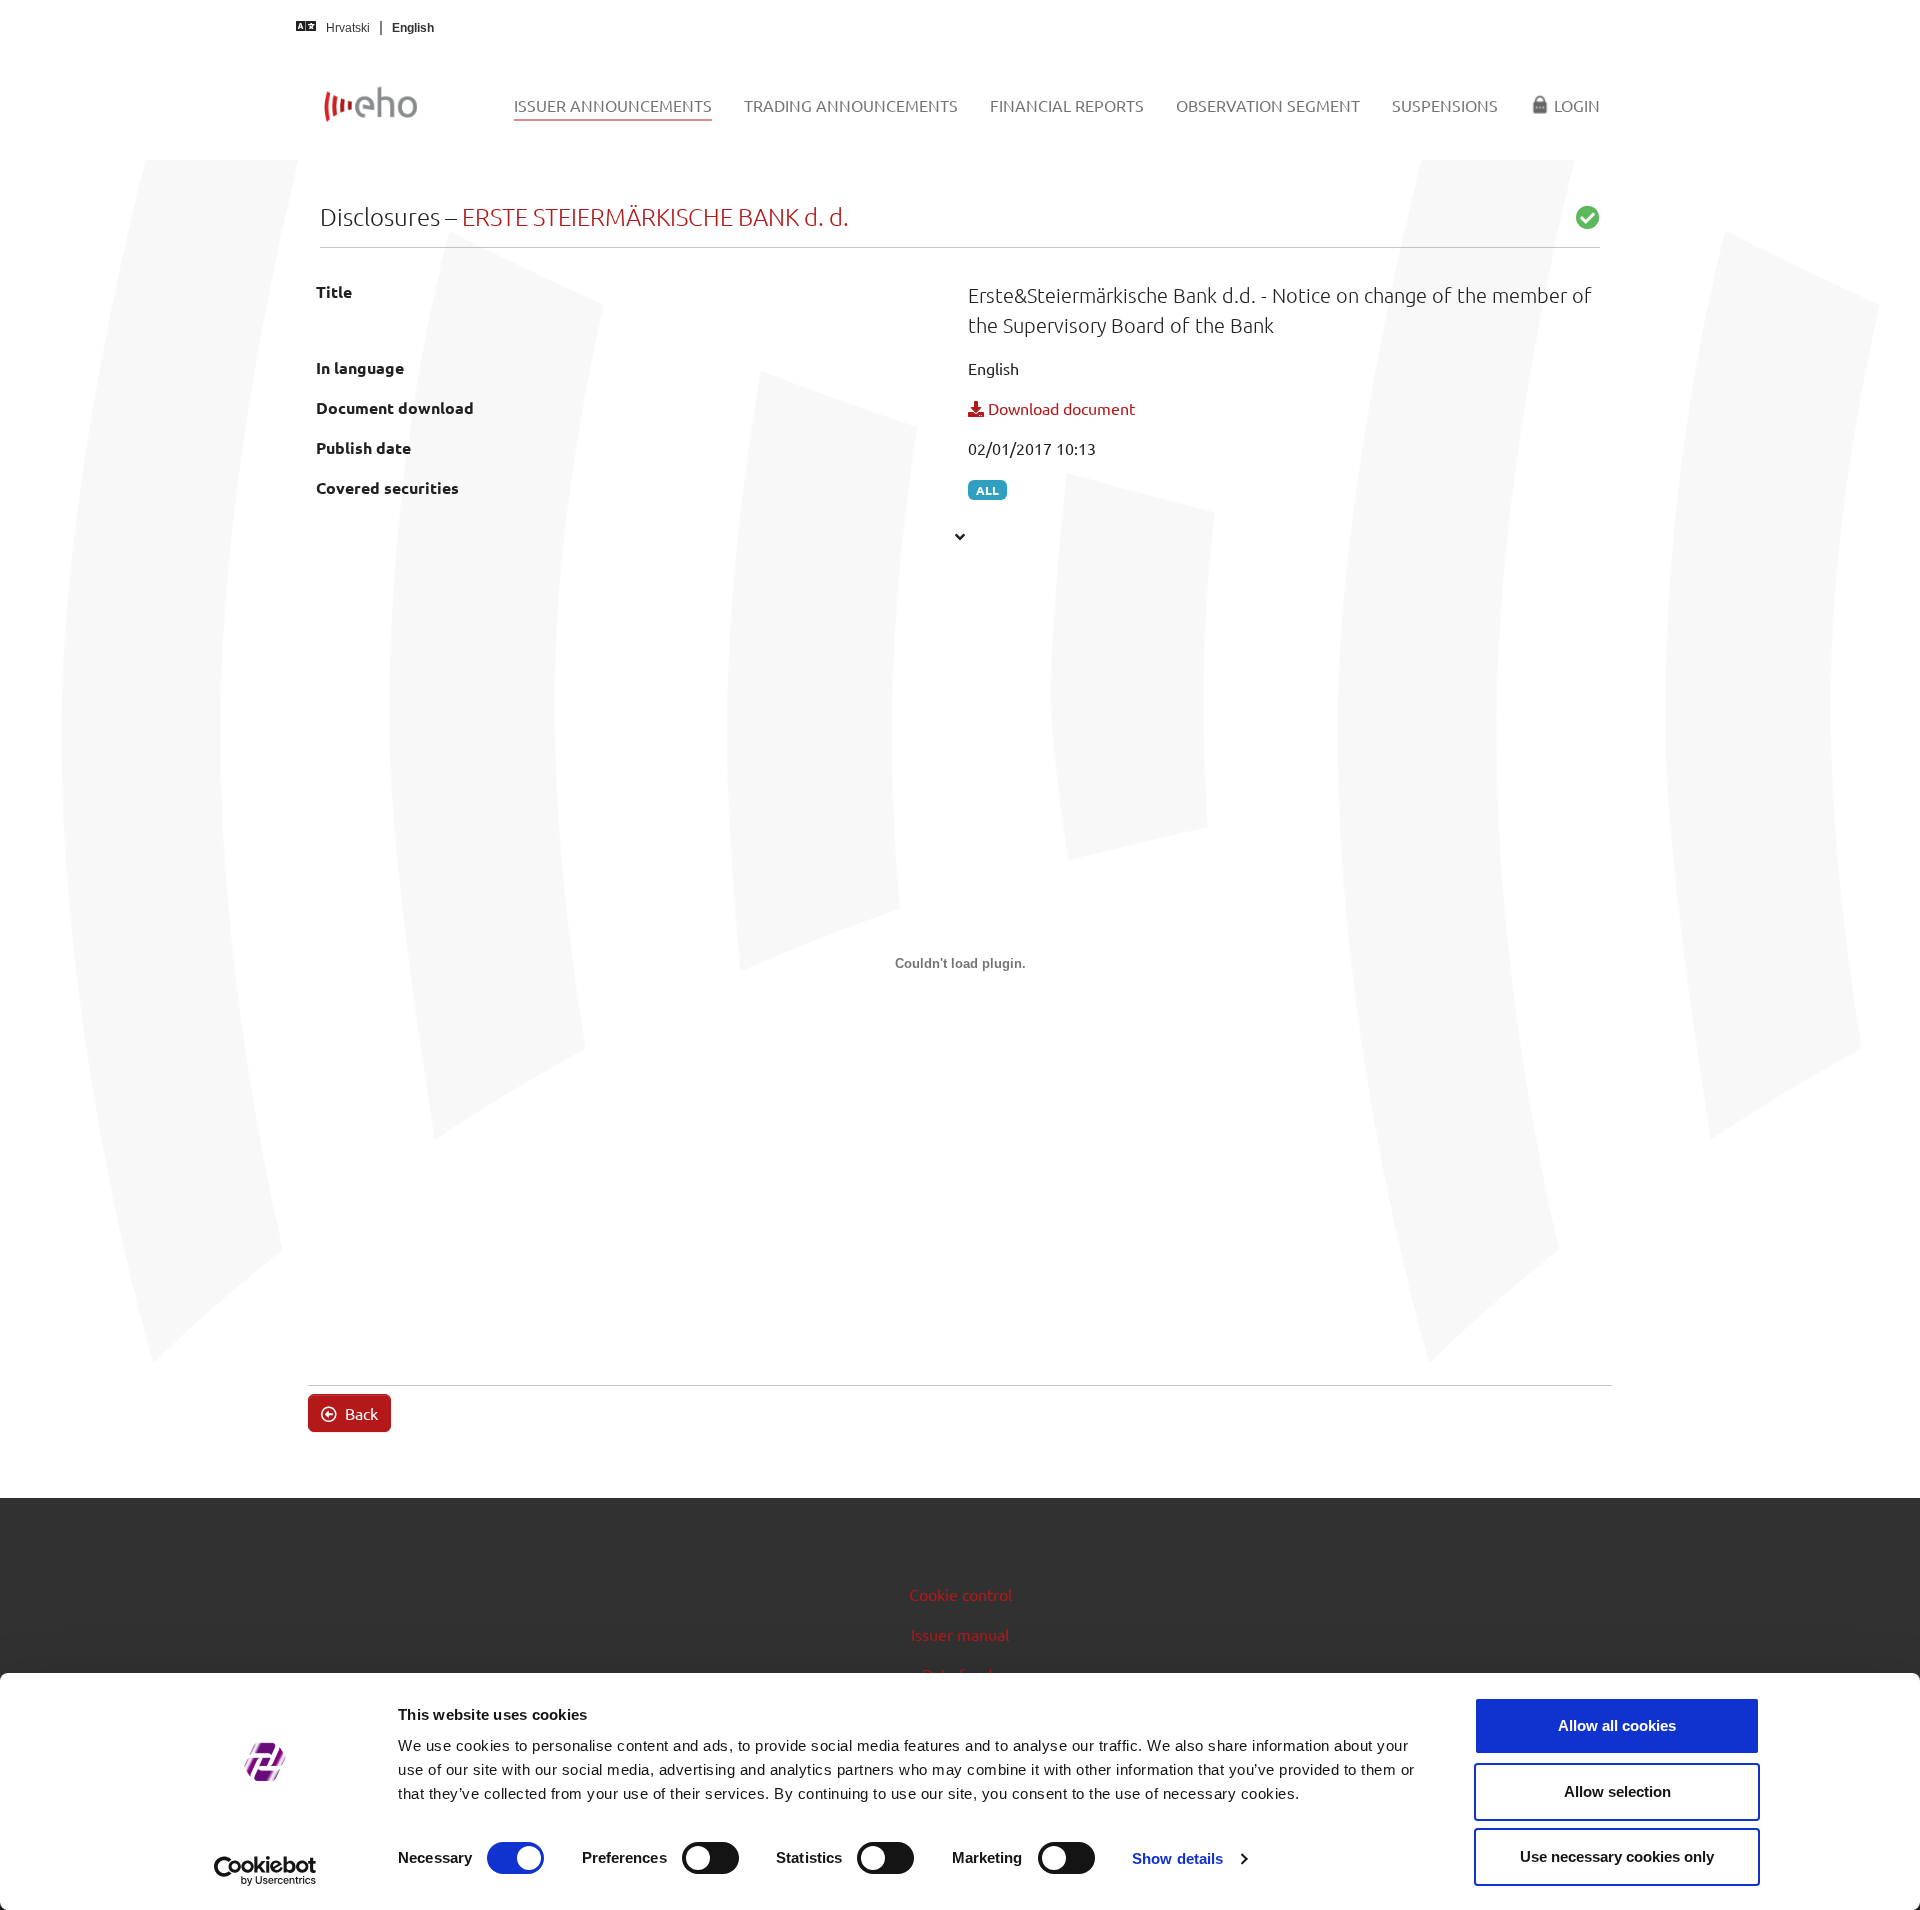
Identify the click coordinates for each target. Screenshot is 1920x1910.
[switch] (710, 1858)
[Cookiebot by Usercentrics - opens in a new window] (265, 1871)
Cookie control (960, 1594)
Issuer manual (960, 1634)
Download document (1059, 408)
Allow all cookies (1617, 1725)
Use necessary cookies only (1617, 1856)
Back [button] (359, 1413)
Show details (1177, 1858)
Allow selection (1617, 1791)
